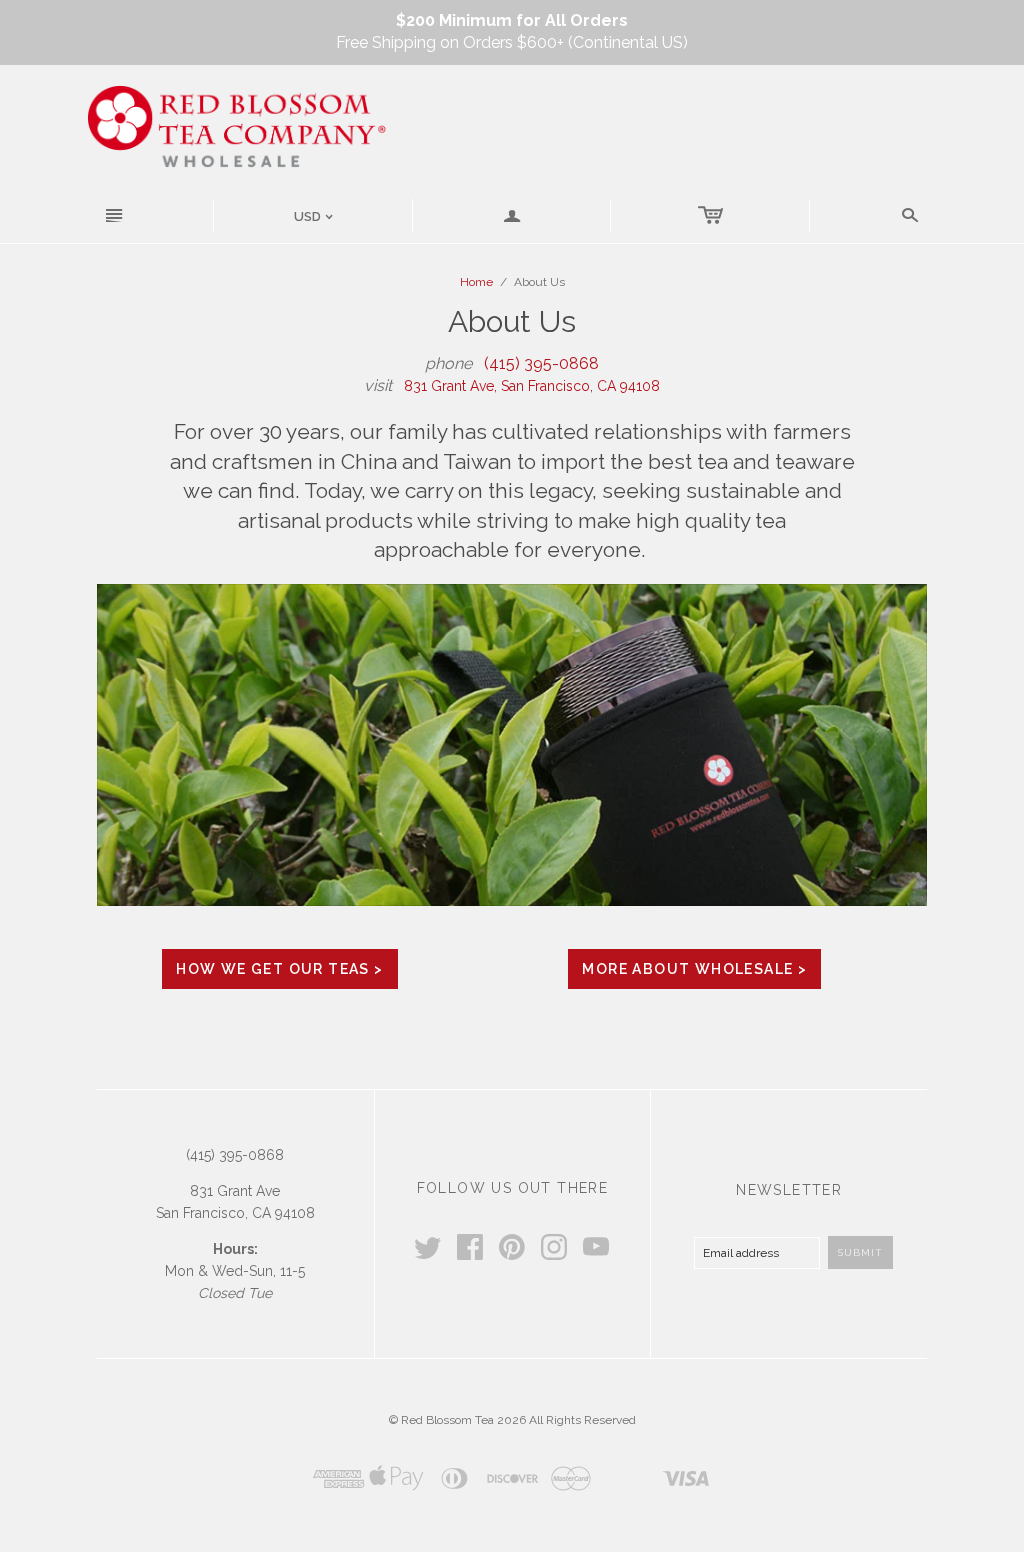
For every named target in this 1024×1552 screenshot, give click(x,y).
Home (476, 282)
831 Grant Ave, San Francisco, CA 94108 (532, 386)
